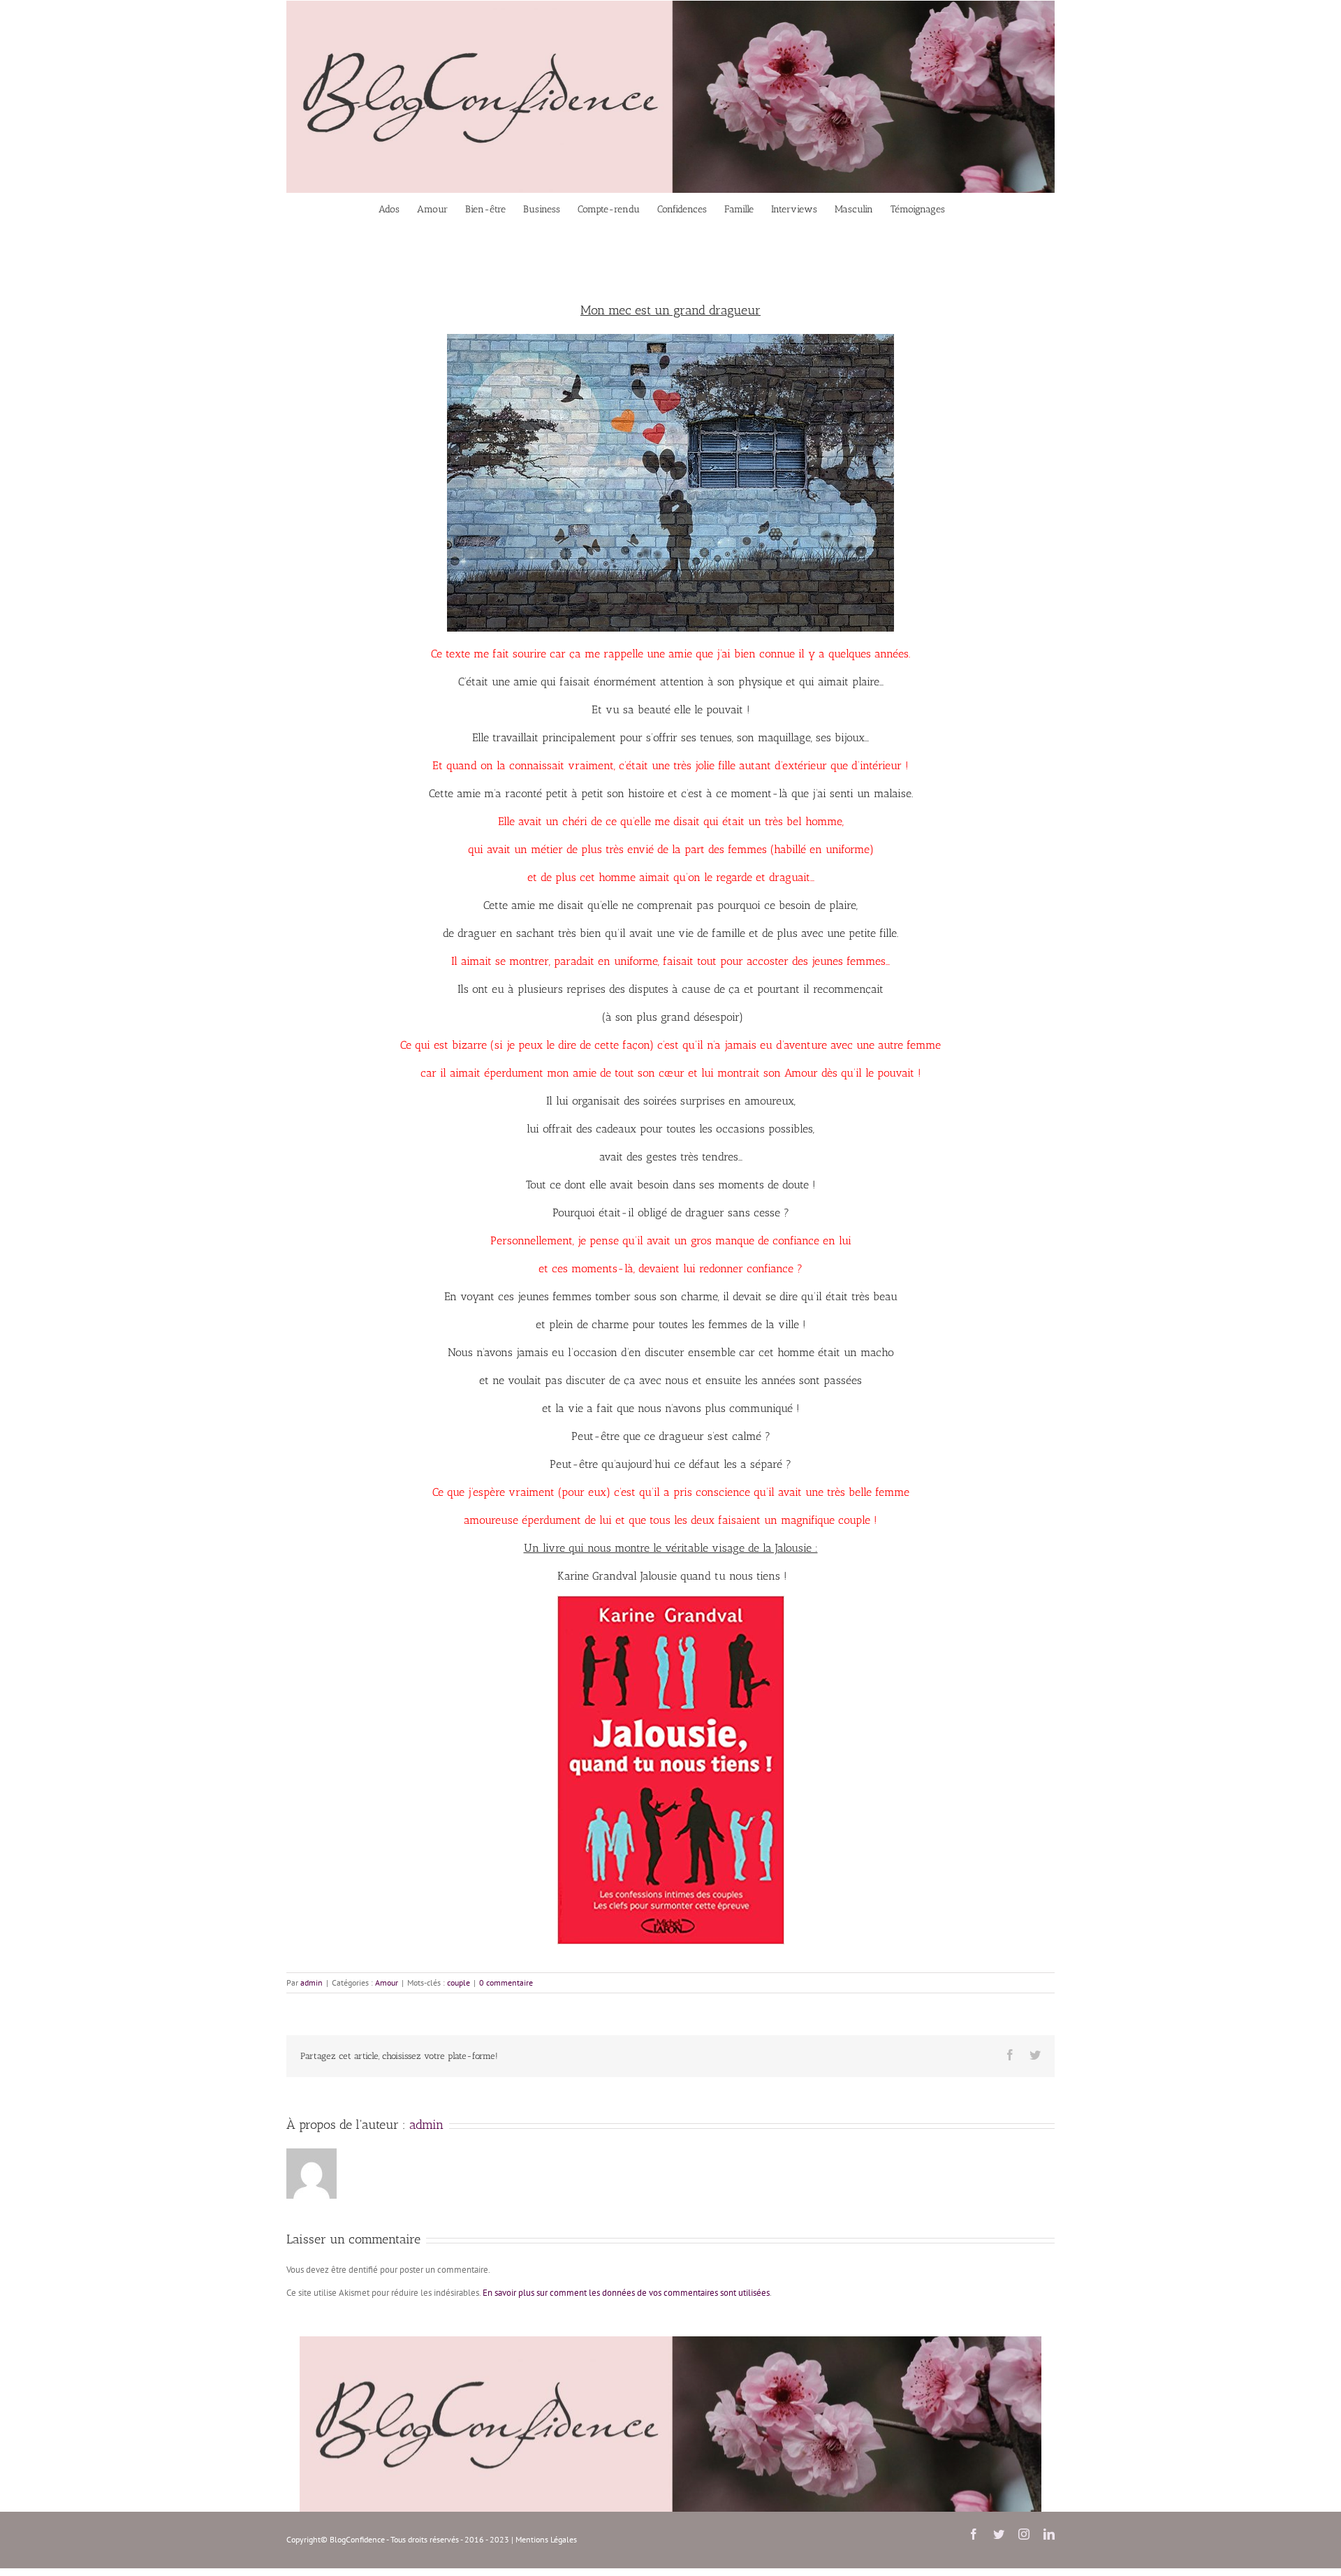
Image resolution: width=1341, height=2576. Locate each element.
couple (459, 1982)
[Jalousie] (671, 1600)
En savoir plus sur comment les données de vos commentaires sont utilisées (626, 2293)
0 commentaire (506, 1982)
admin (312, 1982)
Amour (387, 1982)
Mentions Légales (546, 2539)
